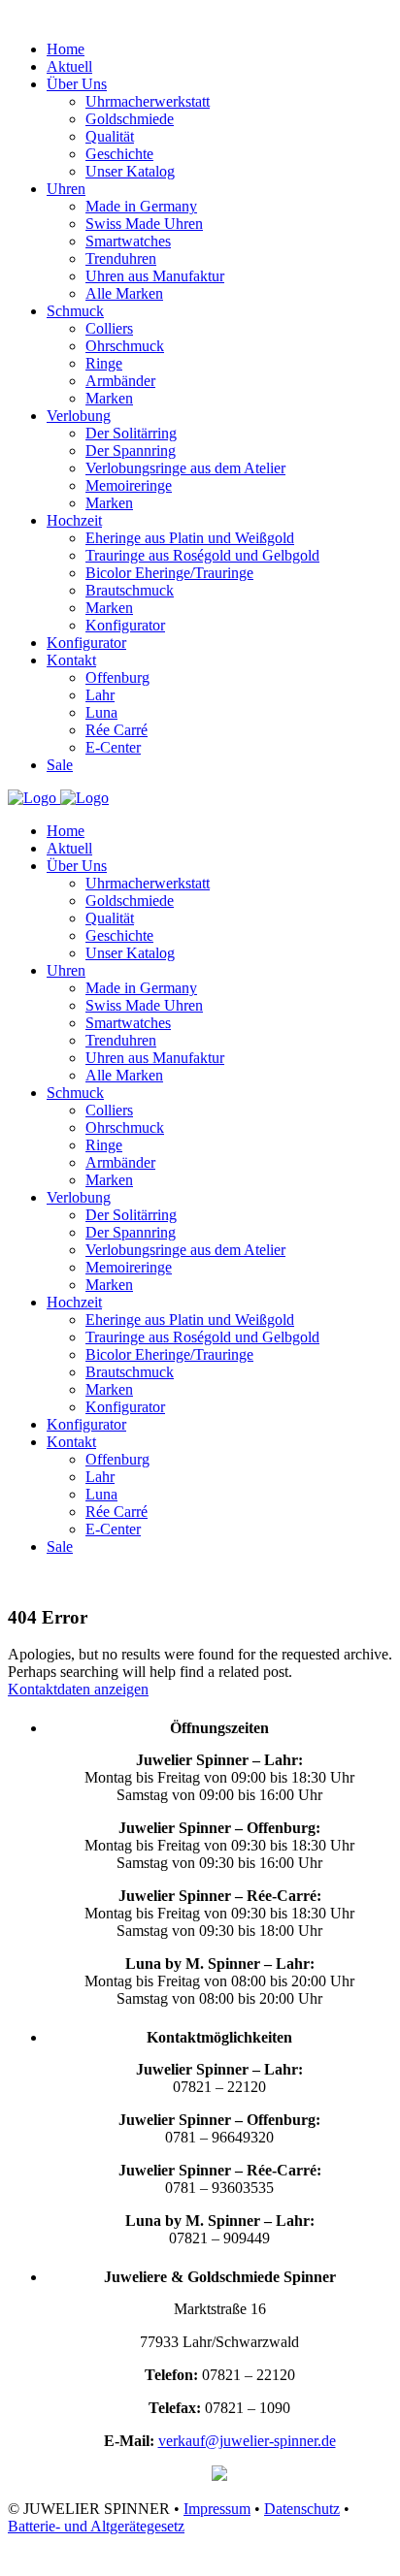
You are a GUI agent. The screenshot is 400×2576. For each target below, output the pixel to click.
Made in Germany (141, 988)
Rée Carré (117, 1512)
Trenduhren (121, 1040)
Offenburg (117, 1459)
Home (66, 831)
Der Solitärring (131, 1215)
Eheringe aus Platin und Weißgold (190, 1320)
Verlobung (79, 1197)
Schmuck (75, 1093)
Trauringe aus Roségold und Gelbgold (202, 1337)
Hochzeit (74, 1302)
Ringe (104, 1145)
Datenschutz (302, 2509)
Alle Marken (124, 1075)
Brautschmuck (130, 1372)
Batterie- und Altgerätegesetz (96, 2526)
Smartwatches (128, 1023)
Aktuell (69, 848)
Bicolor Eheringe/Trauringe (169, 1354)
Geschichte (119, 935)
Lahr (100, 1477)
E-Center (113, 1529)
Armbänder (120, 1162)
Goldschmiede (130, 901)
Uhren (66, 970)
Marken (109, 1180)
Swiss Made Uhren (144, 1005)
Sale (60, 1546)
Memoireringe (129, 1267)
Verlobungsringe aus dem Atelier (185, 1250)
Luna (101, 1494)
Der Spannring (131, 1232)
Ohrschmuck (125, 1127)
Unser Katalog (130, 953)
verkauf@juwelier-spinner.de (247, 2441)
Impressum (217, 2509)
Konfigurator (125, 1407)
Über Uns (77, 866)
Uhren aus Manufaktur (155, 1058)
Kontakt (71, 1442)
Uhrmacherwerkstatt (148, 883)
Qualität (110, 918)
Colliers (109, 1110)
